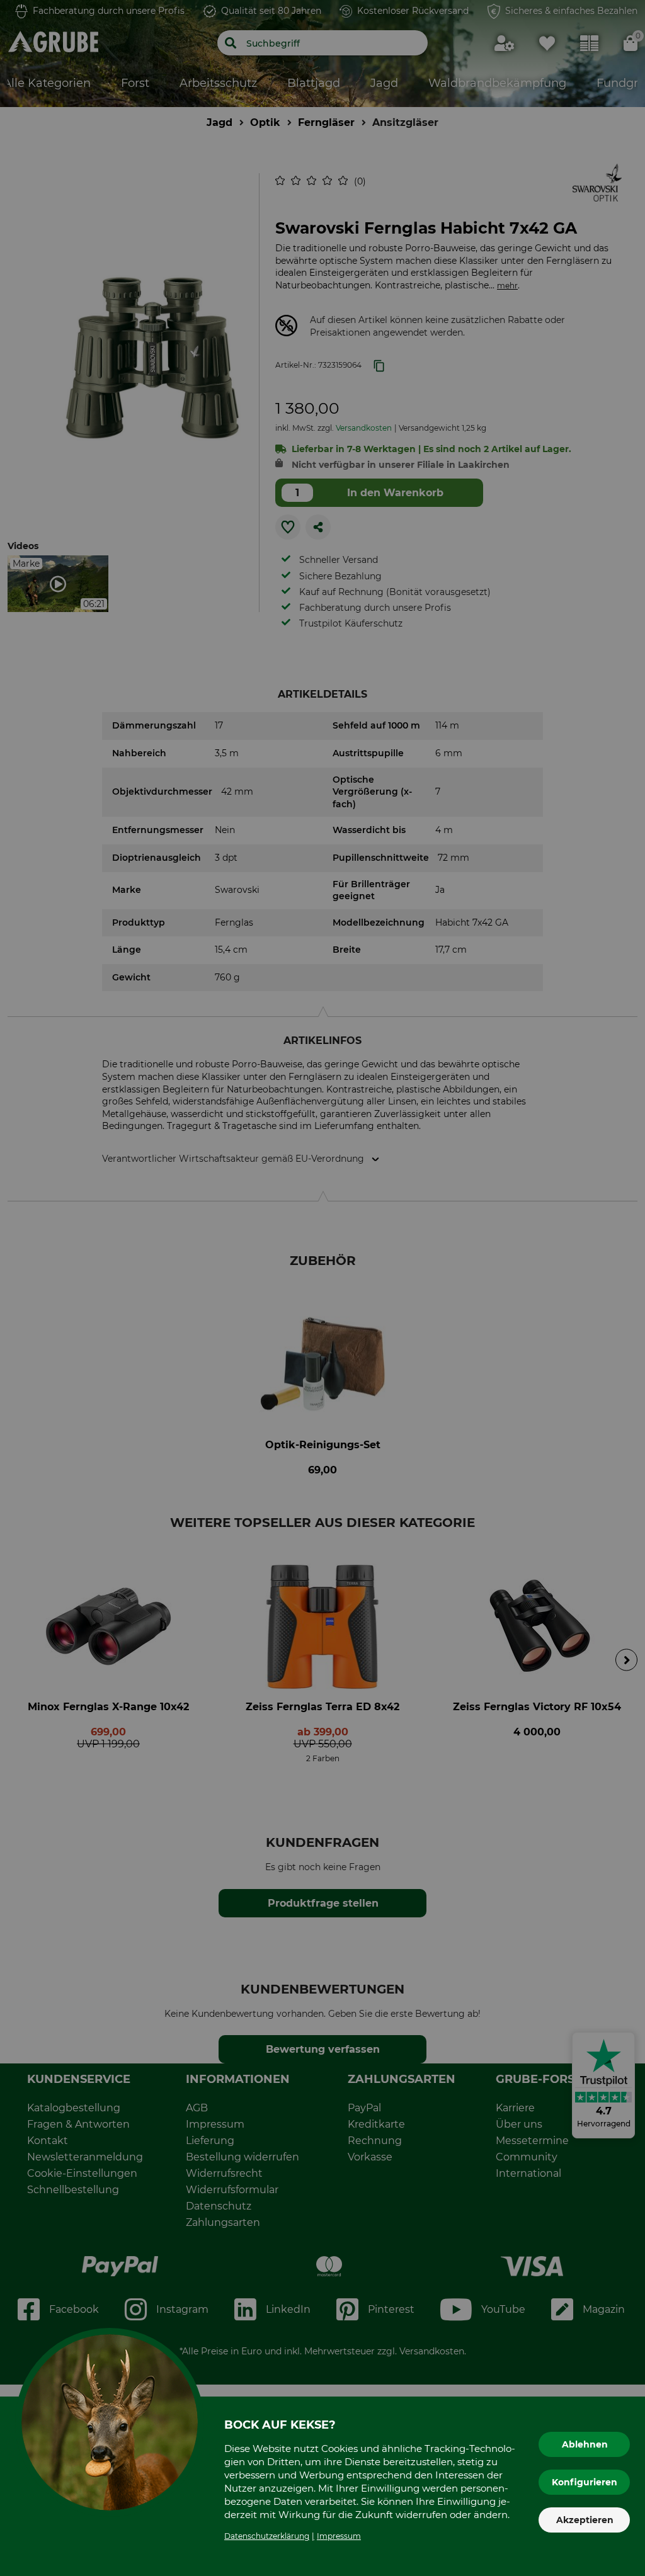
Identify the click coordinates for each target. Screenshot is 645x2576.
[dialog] (322, 1288)
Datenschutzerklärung (267, 2536)
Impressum (339, 2536)
